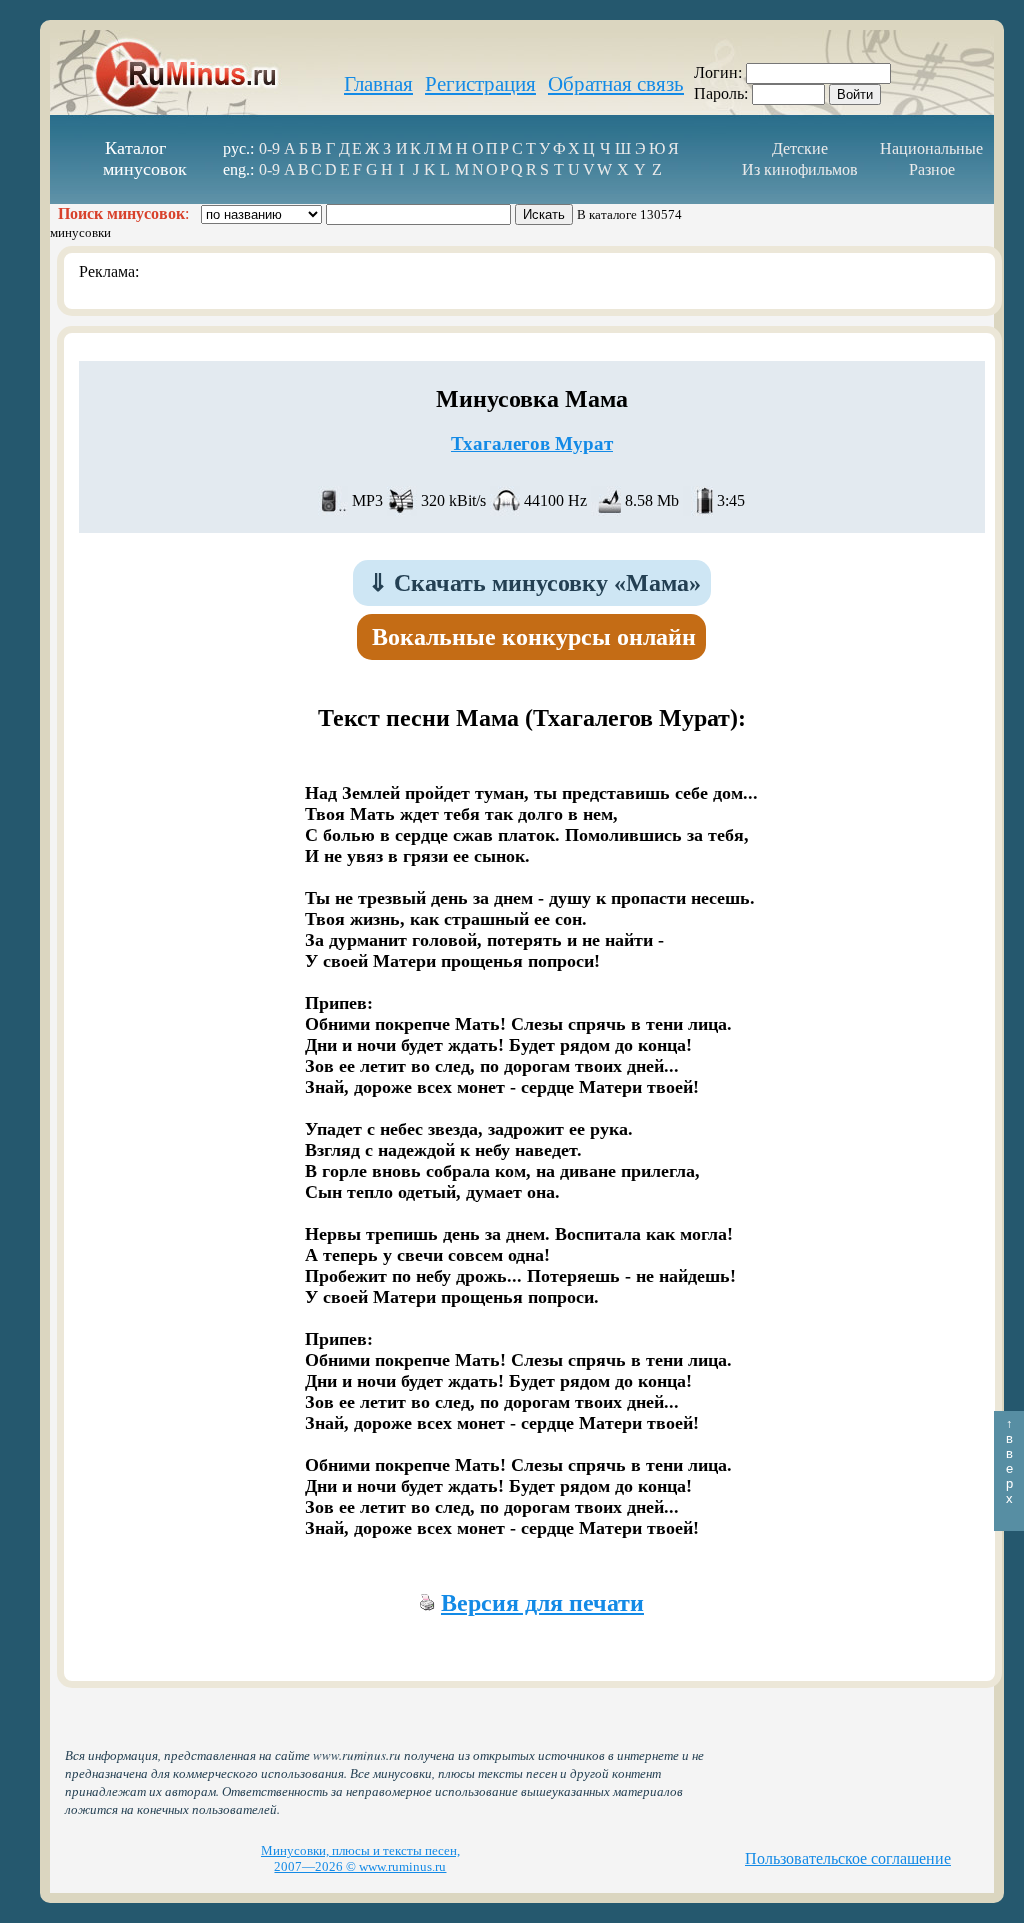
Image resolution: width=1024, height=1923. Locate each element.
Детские (800, 148)
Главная (378, 84)
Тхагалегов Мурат (532, 443)
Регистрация (480, 84)
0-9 (269, 148)
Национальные (931, 148)
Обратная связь (616, 84)
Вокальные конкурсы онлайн (534, 637)
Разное (932, 169)
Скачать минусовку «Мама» (534, 583)
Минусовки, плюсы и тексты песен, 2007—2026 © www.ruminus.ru (360, 1858)
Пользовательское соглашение (848, 1858)
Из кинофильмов (800, 169)
